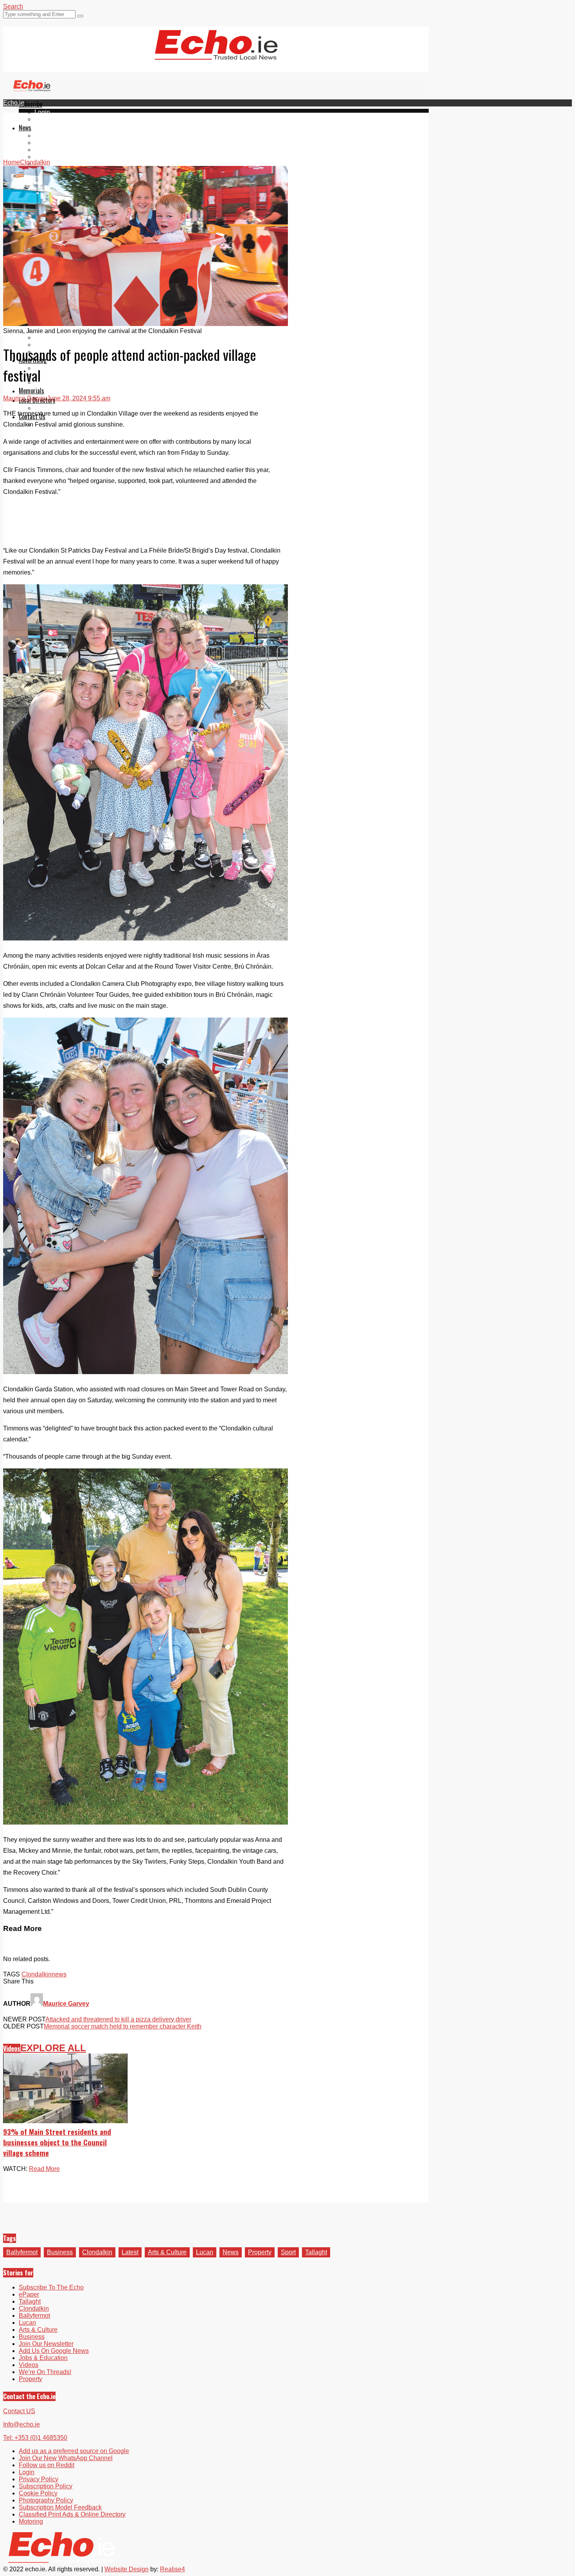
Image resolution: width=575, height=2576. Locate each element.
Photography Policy (46, 2500)
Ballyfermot (50, 150)
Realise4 (172, 2569)
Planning (47, 375)
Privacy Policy (39, 2479)
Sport (288, 2252)
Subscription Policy (46, 2486)
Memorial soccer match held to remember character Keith (123, 2026)
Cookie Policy (38, 2493)
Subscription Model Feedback (60, 2507)
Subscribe (31, 104)
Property (260, 2252)
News (25, 128)
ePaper (45, 119)
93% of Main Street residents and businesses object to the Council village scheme (57, 2142)
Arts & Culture (167, 2252)
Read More (44, 2169)
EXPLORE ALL (53, 2048)
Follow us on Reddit (47, 2465)
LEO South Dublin (60, 338)
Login (42, 112)
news (59, 1974)
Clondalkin (49, 143)
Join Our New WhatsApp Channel (66, 2458)
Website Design (127, 2569)
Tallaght (45, 136)
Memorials (31, 391)
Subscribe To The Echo (51, 2287)
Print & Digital (54, 368)
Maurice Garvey (25, 398)
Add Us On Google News (54, 2351)
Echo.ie (14, 103)
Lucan (43, 157)
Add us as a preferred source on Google (74, 2451)
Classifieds (50, 382)
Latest (130, 2252)
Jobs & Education (43, 2358)
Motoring (31, 2521)
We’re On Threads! (45, 2372)
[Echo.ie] (216, 54)
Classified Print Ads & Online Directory (72, 2514)
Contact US (19, 2411)
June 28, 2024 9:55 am (79, 398)
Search (13, 6)
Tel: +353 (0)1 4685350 (35, 2438)
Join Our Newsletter (46, 2344)
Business (60, 2252)
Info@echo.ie (22, 2424)
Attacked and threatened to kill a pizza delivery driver (118, 2019)
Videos (12, 2048)
